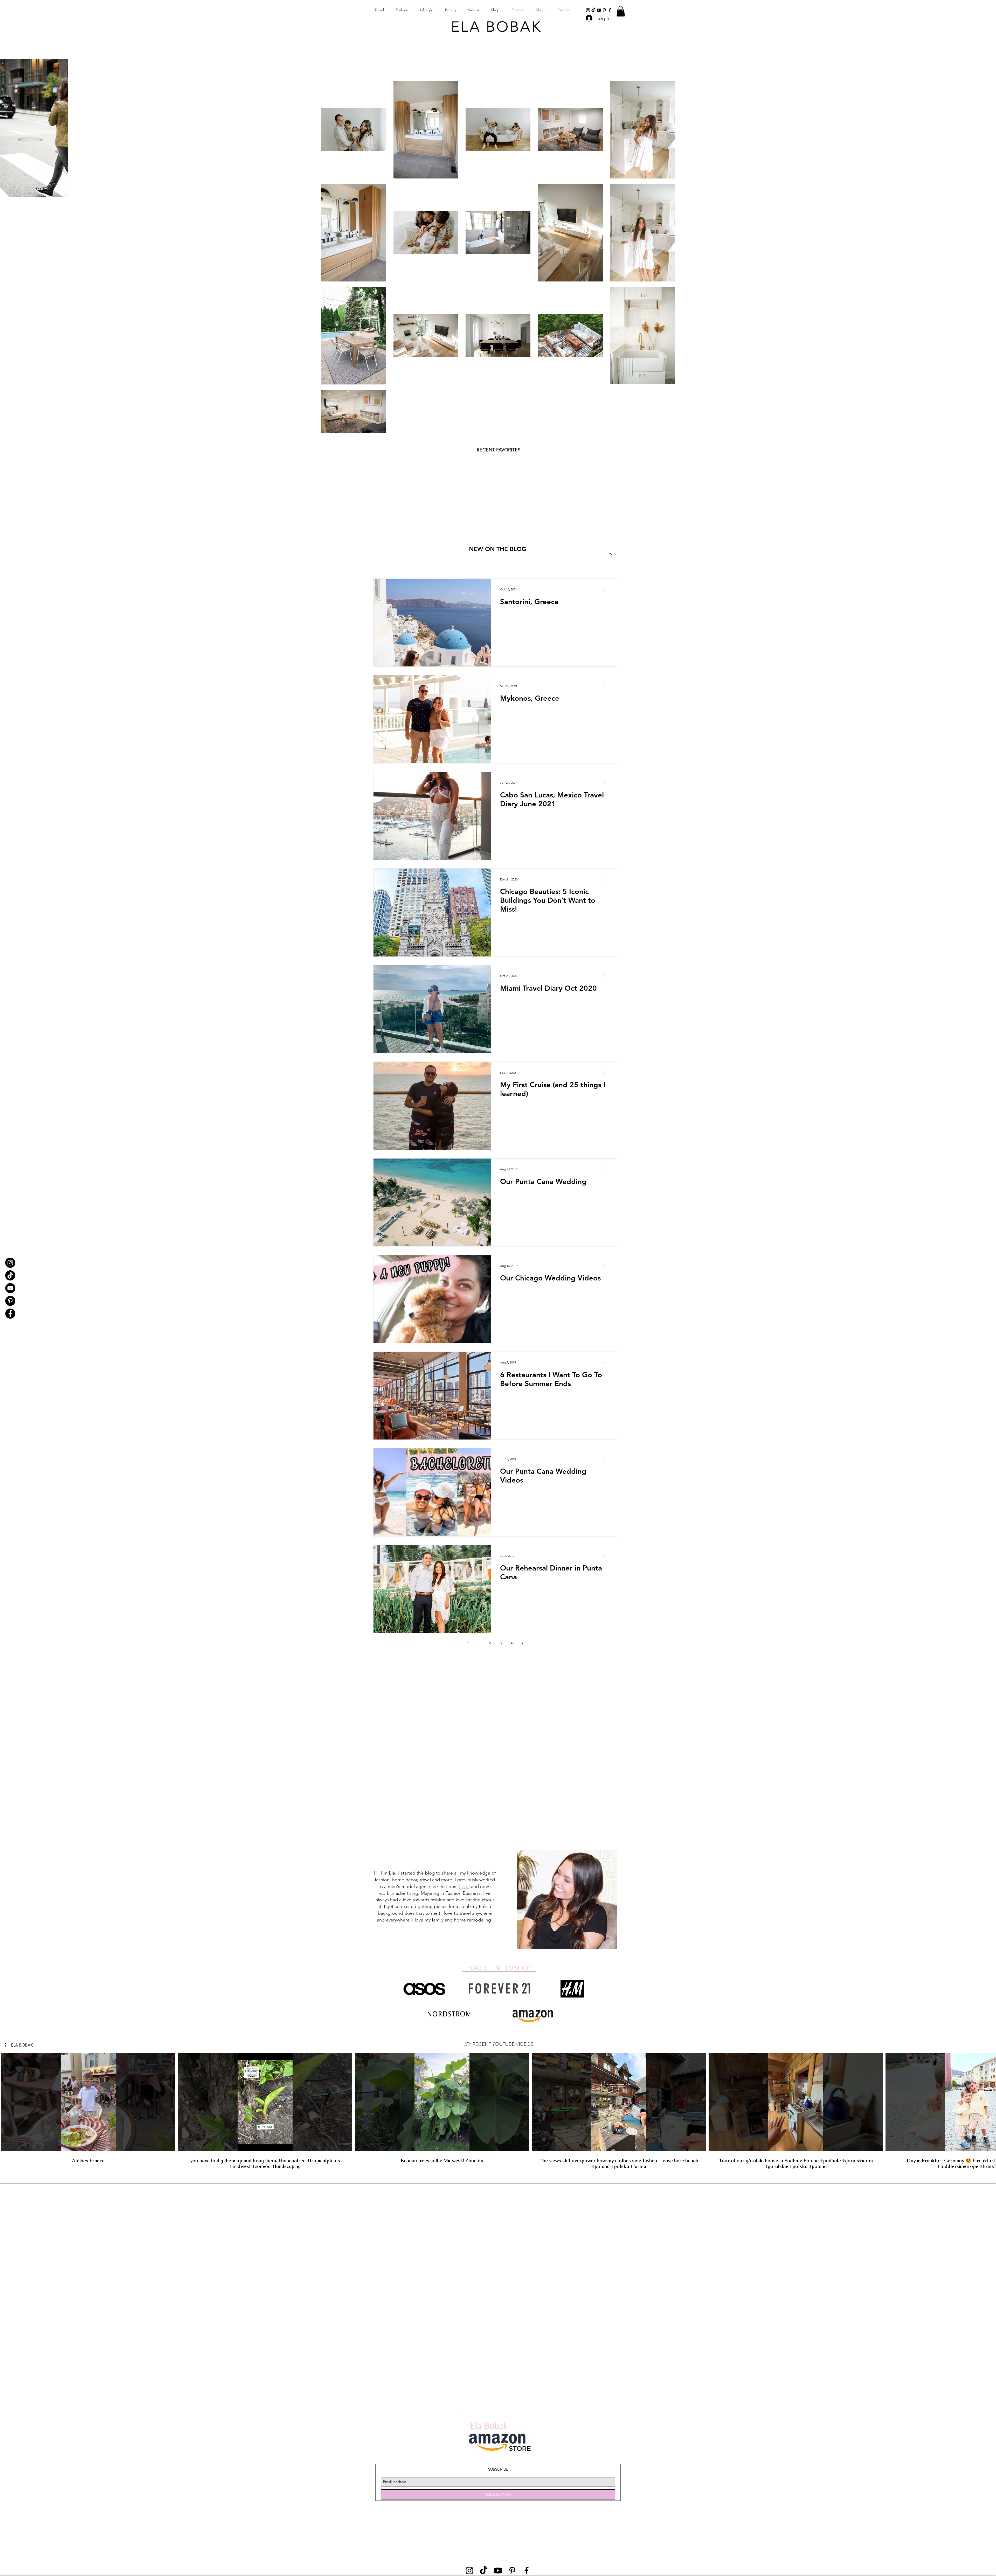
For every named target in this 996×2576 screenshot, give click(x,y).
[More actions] (607, 589)
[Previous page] (468, 1643)
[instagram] (588, 10)
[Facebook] (10, 1314)
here (464, 1886)
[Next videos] (989, 2101)
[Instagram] (10, 1263)
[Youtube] (599, 10)
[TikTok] (593, 10)
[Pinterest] (10, 1301)
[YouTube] (10, 1288)
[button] (621, 11)
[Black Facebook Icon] (610, 10)
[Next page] (522, 1643)
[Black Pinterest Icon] (604, 10)
